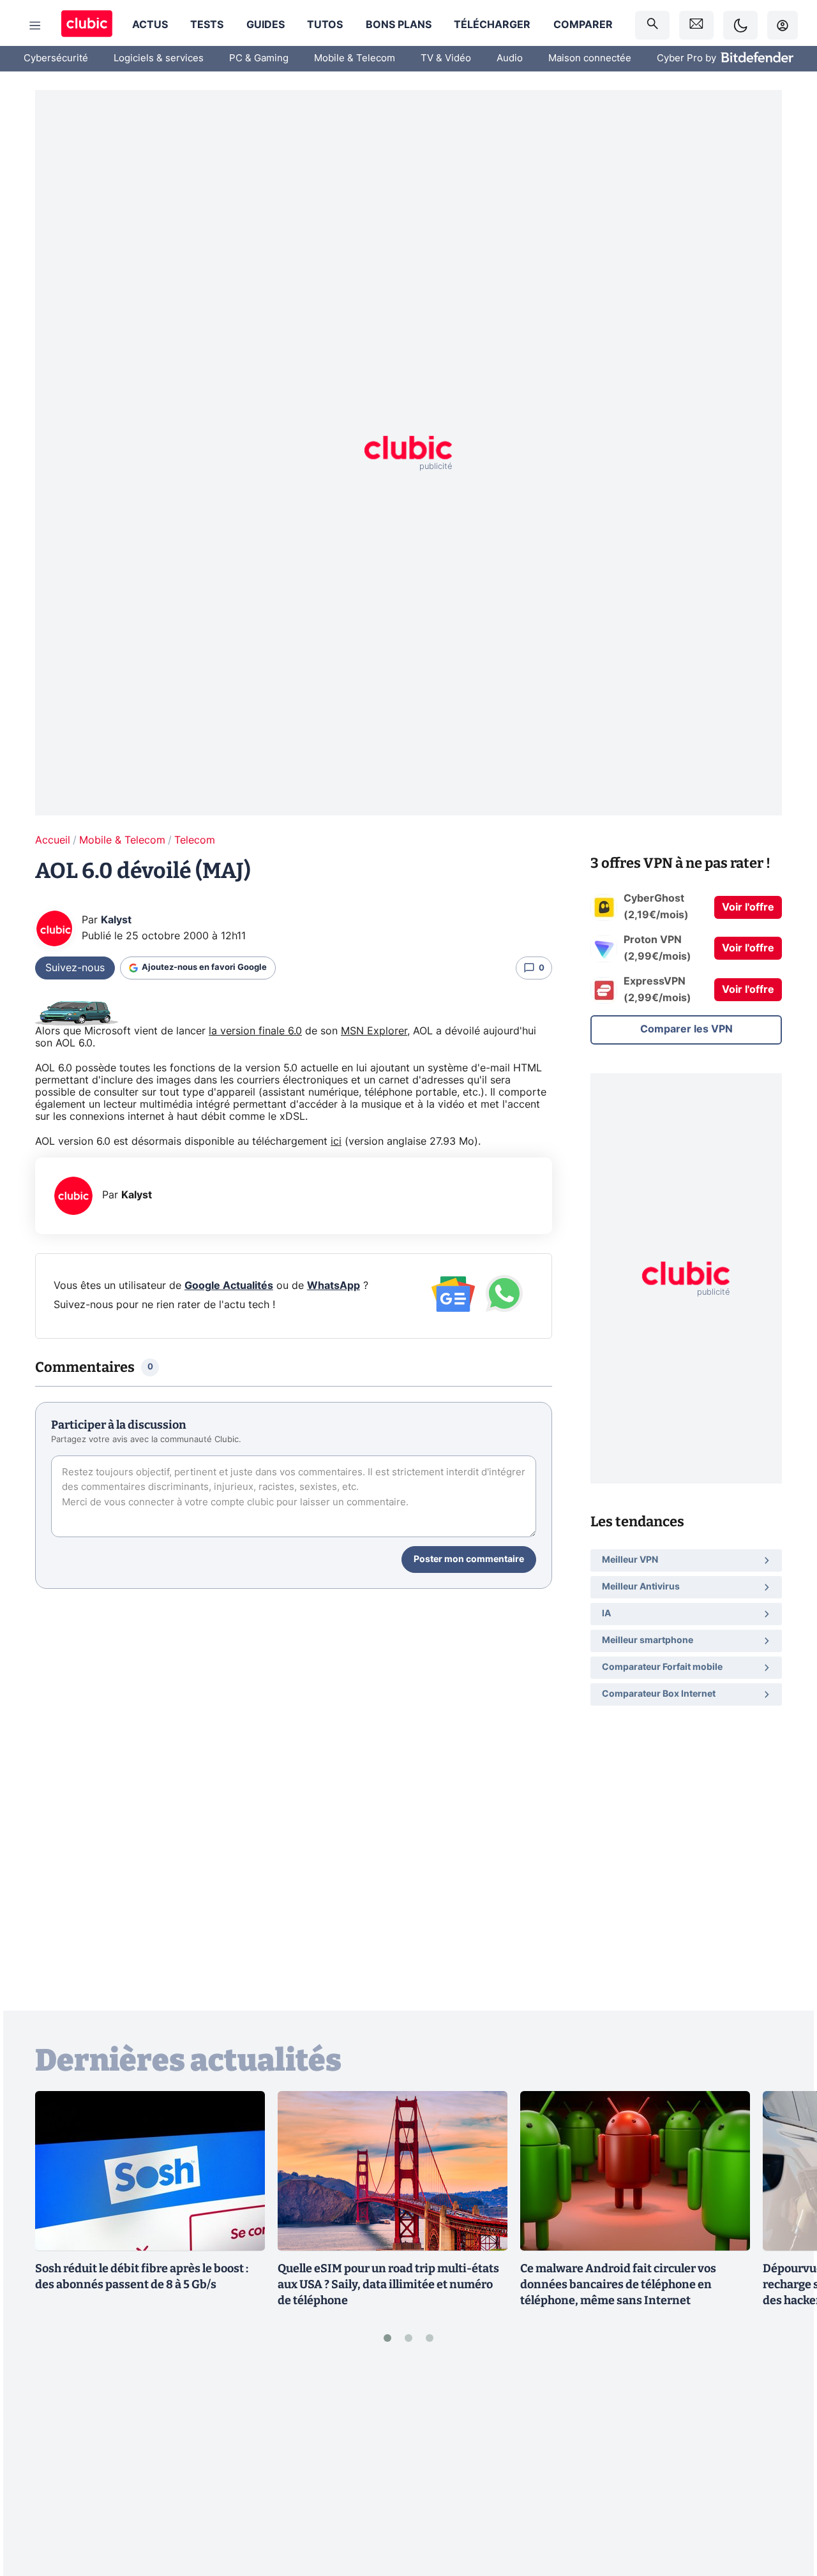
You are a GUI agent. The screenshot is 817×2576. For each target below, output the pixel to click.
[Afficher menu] (35, 26)
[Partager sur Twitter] (785, 2510)
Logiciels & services (159, 58)
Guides (266, 25)
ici (336, 1142)
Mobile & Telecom (355, 58)
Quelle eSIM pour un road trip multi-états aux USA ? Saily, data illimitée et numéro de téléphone (388, 2284)
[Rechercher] (652, 25)
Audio (510, 58)
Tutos (325, 25)
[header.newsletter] (696, 25)
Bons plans (399, 25)
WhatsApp (334, 1286)
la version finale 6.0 (255, 1031)
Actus (150, 25)
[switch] (740, 25)
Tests (207, 25)
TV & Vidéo (446, 58)
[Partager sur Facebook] (785, 2467)
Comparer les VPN (686, 1029)
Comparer (583, 25)
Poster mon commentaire (469, 1560)
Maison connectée (590, 58)
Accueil (53, 840)
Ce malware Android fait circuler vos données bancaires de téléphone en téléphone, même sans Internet (618, 2284)
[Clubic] (87, 25)
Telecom (195, 840)
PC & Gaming (259, 58)
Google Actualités (229, 1286)
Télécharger (492, 25)
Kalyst (116, 920)
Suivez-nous (75, 968)
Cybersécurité (56, 58)
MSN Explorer (374, 1031)
